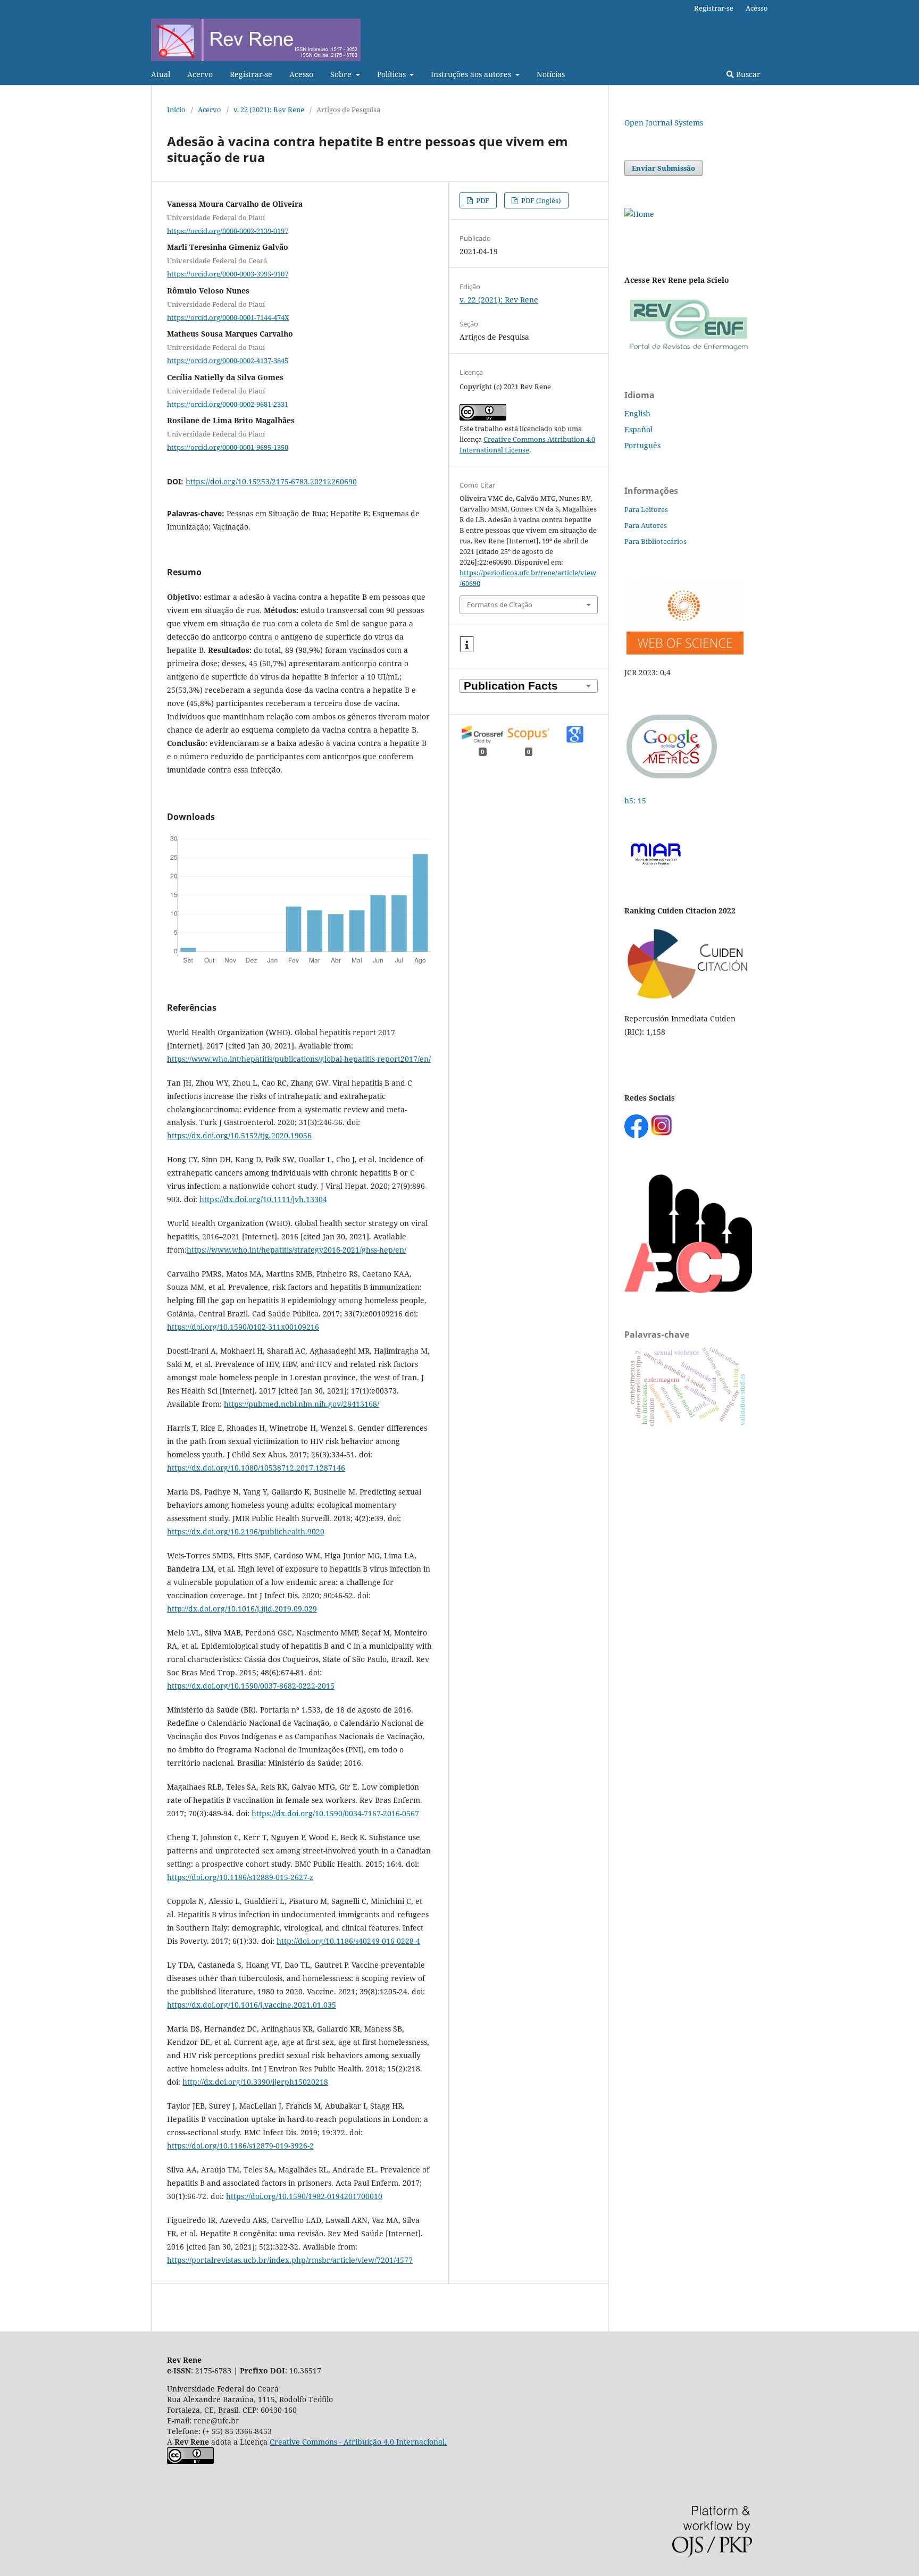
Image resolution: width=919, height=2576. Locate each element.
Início (176, 110)
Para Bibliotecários (655, 541)
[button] (467, 644)
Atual (161, 74)
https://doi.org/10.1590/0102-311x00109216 (243, 1327)
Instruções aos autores (472, 74)
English (637, 413)
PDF (482, 200)
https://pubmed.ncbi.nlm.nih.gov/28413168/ (302, 1404)
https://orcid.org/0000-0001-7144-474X (228, 317)
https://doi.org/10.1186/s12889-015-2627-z (240, 1877)
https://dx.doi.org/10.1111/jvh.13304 (263, 1199)
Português (642, 445)
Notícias (551, 74)
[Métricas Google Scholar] (672, 780)
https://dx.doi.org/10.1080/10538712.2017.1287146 (256, 1468)
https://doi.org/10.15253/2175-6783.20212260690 (271, 481)
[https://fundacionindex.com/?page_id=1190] (688, 998)
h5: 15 (636, 800)
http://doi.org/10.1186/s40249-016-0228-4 (348, 1941)
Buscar (747, 74)
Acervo (200, 74)
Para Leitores (646, 509)
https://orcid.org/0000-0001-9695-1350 (228, 447)
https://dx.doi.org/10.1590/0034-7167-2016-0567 (335, 1813)
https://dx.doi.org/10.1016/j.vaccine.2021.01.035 (252, 2005)
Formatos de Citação (500, 605)
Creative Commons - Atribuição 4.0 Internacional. (358, 2442)
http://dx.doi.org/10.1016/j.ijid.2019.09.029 (242, 1609)
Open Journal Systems (664, 123)
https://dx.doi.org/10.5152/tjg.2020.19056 (239, 1135)
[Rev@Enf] (688, 351)
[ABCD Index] (688, 1290)
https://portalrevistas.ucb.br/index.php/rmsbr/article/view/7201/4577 (290, 2260)
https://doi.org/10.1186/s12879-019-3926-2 (240, 2146)
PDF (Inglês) (540, 200)
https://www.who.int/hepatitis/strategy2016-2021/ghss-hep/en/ (296, 1250)
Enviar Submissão (663, 168)
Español (638, 429)
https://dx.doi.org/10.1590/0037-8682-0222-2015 (251, 1686)
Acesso (301, 74)
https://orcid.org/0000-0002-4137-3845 (228, 360)
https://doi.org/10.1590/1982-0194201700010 (304, 2196)
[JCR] (684, 652)
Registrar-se (251, 74)
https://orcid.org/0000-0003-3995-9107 (228, 274)
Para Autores (646, 525)
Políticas (392, 74)
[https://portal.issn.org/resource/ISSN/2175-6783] (639, 214)
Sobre (342, 74)
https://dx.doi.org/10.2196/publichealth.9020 (246, 1532)
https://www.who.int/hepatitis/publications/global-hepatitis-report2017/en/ (299, 1059)
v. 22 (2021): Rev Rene (269, 110)
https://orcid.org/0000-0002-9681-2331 (228, 404)
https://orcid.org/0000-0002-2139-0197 (228, 230)
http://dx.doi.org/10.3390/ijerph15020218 (255, 2082)
